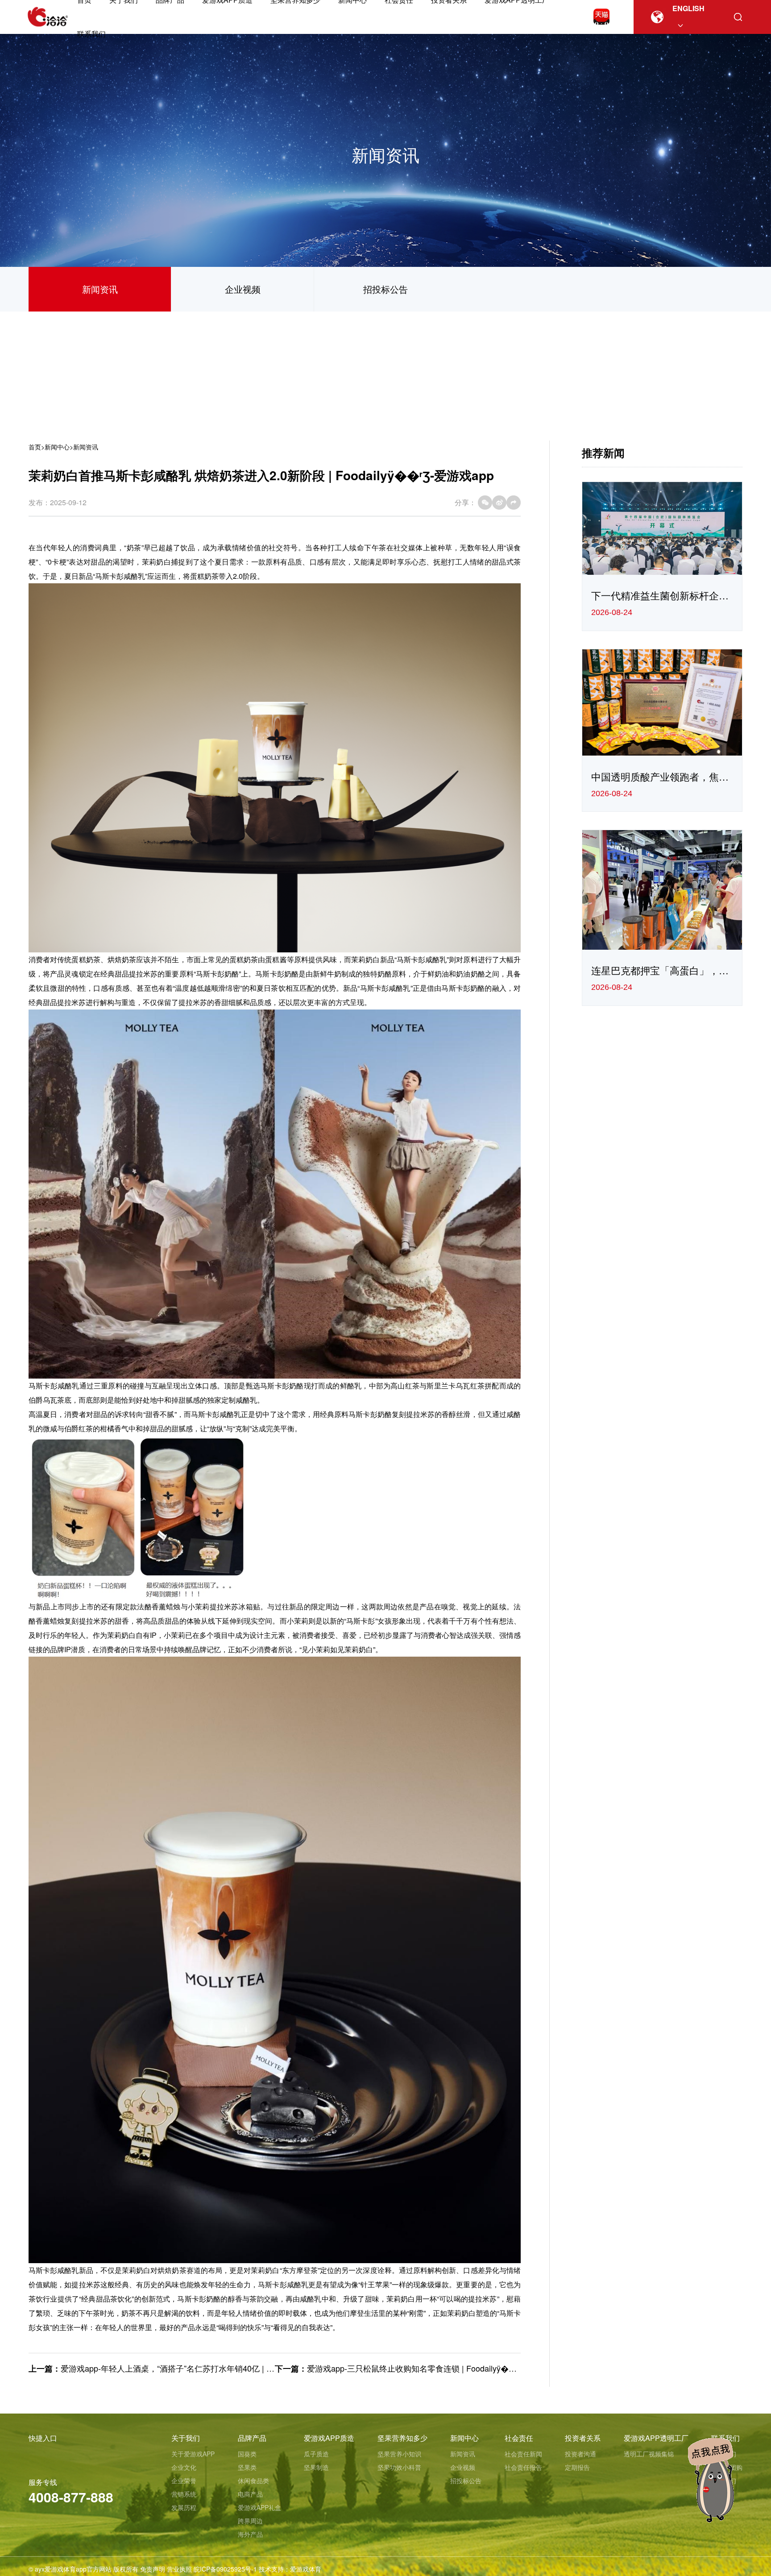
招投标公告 (385, 289)
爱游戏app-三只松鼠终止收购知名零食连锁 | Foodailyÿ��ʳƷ (415, 2368)
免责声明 (153, 2569)
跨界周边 (250, 2521)
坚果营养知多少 (402, 2438)
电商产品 (250, 2494)
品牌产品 (252, 2438)
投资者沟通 (580, 2454)
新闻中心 (57, 447)
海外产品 (250, 2534)
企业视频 (243, 289)
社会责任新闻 (523, 2454)
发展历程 (184, 2507)
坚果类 (247, 2467)
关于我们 (186, 2438)
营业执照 (179, 2569)
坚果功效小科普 (399, 2467)
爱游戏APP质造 (329, 2438)
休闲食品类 (253, 2480)
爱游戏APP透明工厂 (656, 2438)
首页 (35, 447)
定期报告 (577, 2467)
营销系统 (184, 2494)
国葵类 (247, 2454)
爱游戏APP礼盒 (259, 2507)
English (688, 8)
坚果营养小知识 (399, 2454)
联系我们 (91, 34)
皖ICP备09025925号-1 (225, 2569)
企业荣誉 (184, 2480)
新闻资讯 (100, 289)
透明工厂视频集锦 (649, 2454)
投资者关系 (583, 2438)
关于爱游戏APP (193, 2454)
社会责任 (519, 2438)
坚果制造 (316, 2467)
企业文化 (184, 2467)
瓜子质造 (316, 2454)
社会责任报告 (523, 2467)
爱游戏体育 (306, 2569)
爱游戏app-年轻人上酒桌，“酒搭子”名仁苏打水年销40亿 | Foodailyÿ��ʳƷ (192, 2368)
